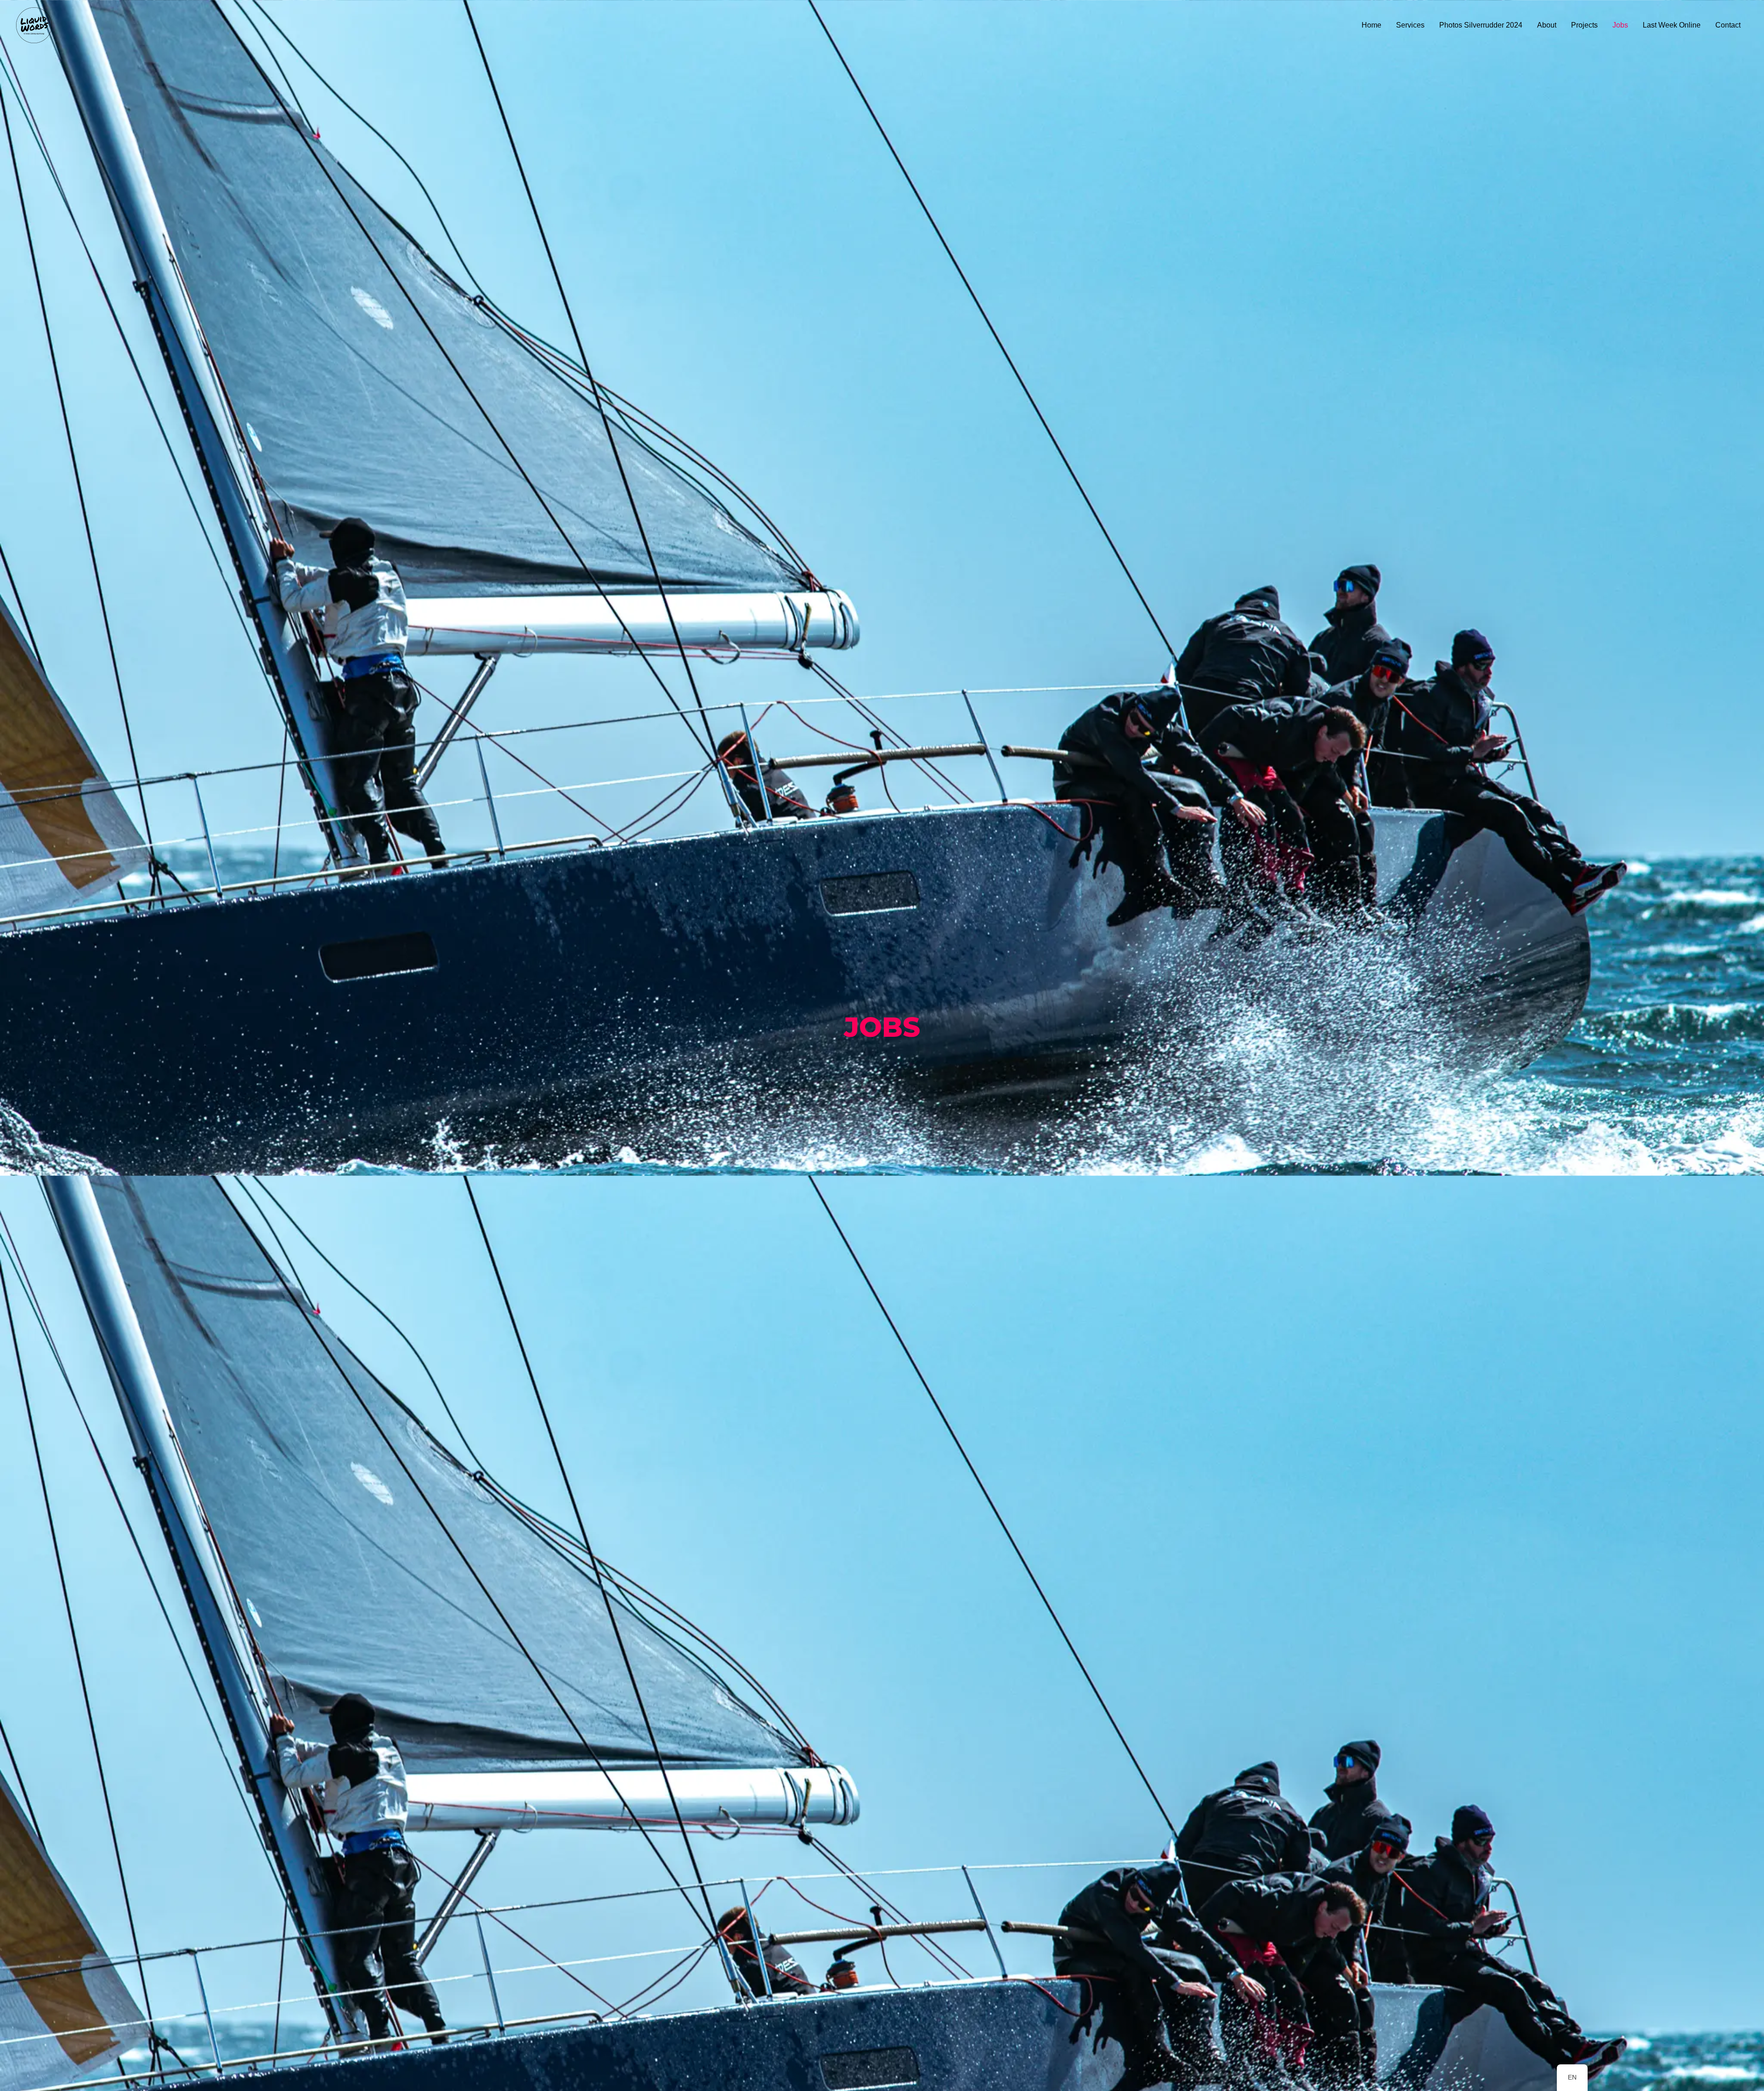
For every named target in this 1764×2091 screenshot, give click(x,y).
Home (1371, 25)
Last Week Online (1672, 25)
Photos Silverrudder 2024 (1481, 25)
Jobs (1620, 25)
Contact (1728, 25)
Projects (1584, 25)
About (1547, 25)
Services (1410, 25)
